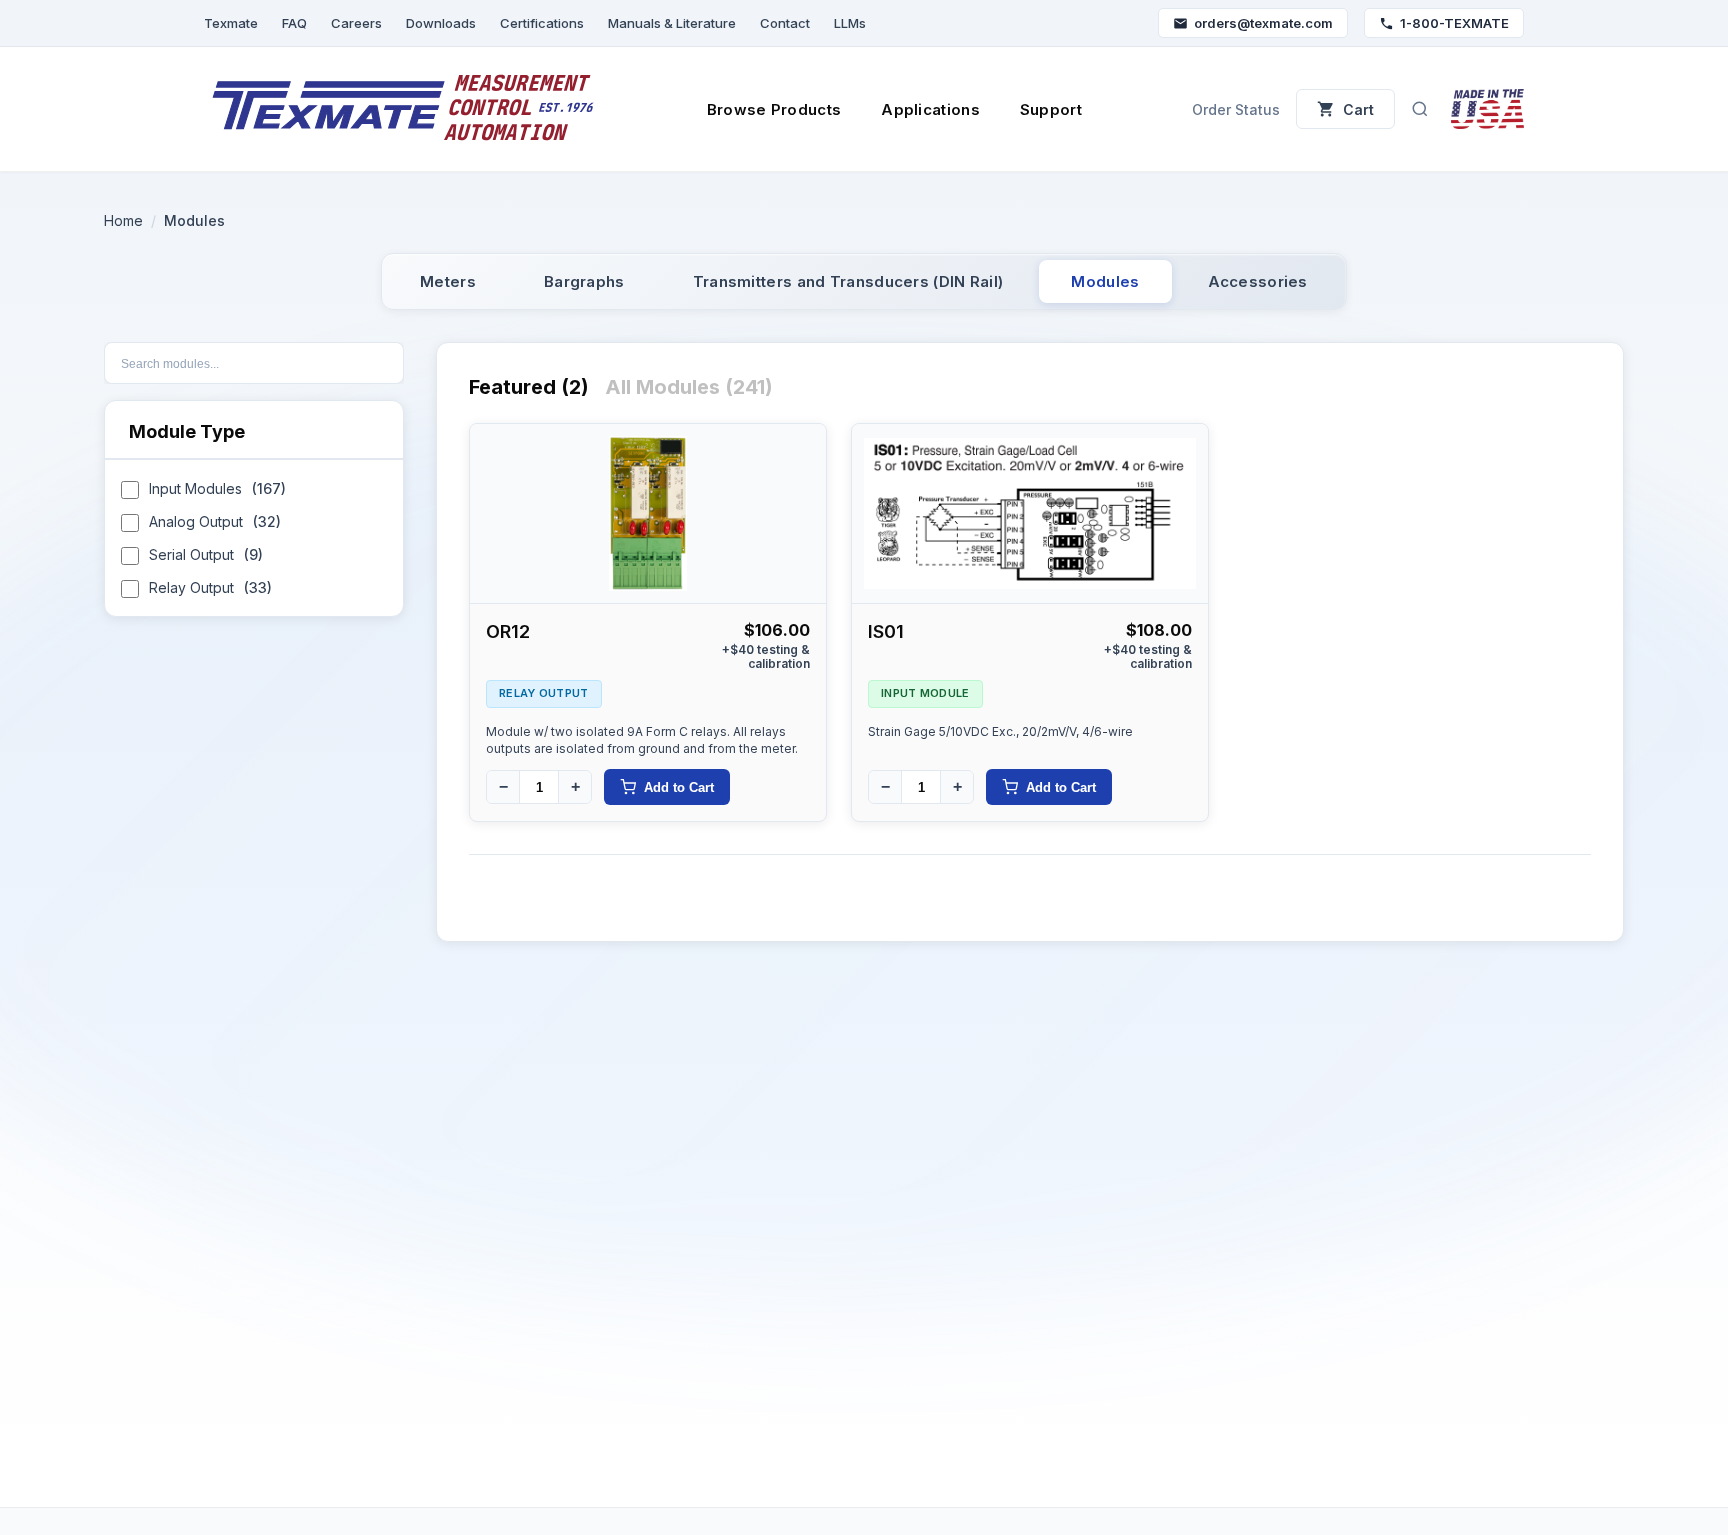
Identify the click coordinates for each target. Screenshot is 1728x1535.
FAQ (294, 23)
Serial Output (206, 554)
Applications (930, 109)
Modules (1105, 281)
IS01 (886, 631)
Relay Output (210, 587)
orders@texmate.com (1263, 23)
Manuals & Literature (672, 23)
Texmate (231, 23)
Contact (785, 23)
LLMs (850, 23)
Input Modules (217, 488)
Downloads (441, 23)
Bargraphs (584, 281)
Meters (448, 281)
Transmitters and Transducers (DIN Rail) (848, 281)
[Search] (1420, 109)
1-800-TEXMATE (1454, 23)
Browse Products (774, 109)
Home (123, 220)
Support (1051, 109)
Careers (356, 23)
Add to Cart (679, 787)
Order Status (1236, 109)
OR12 (508, 631)
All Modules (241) (689, 387)
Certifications (542, 23)
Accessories (1258, 281)
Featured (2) (529, 387)
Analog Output (215, 521)
